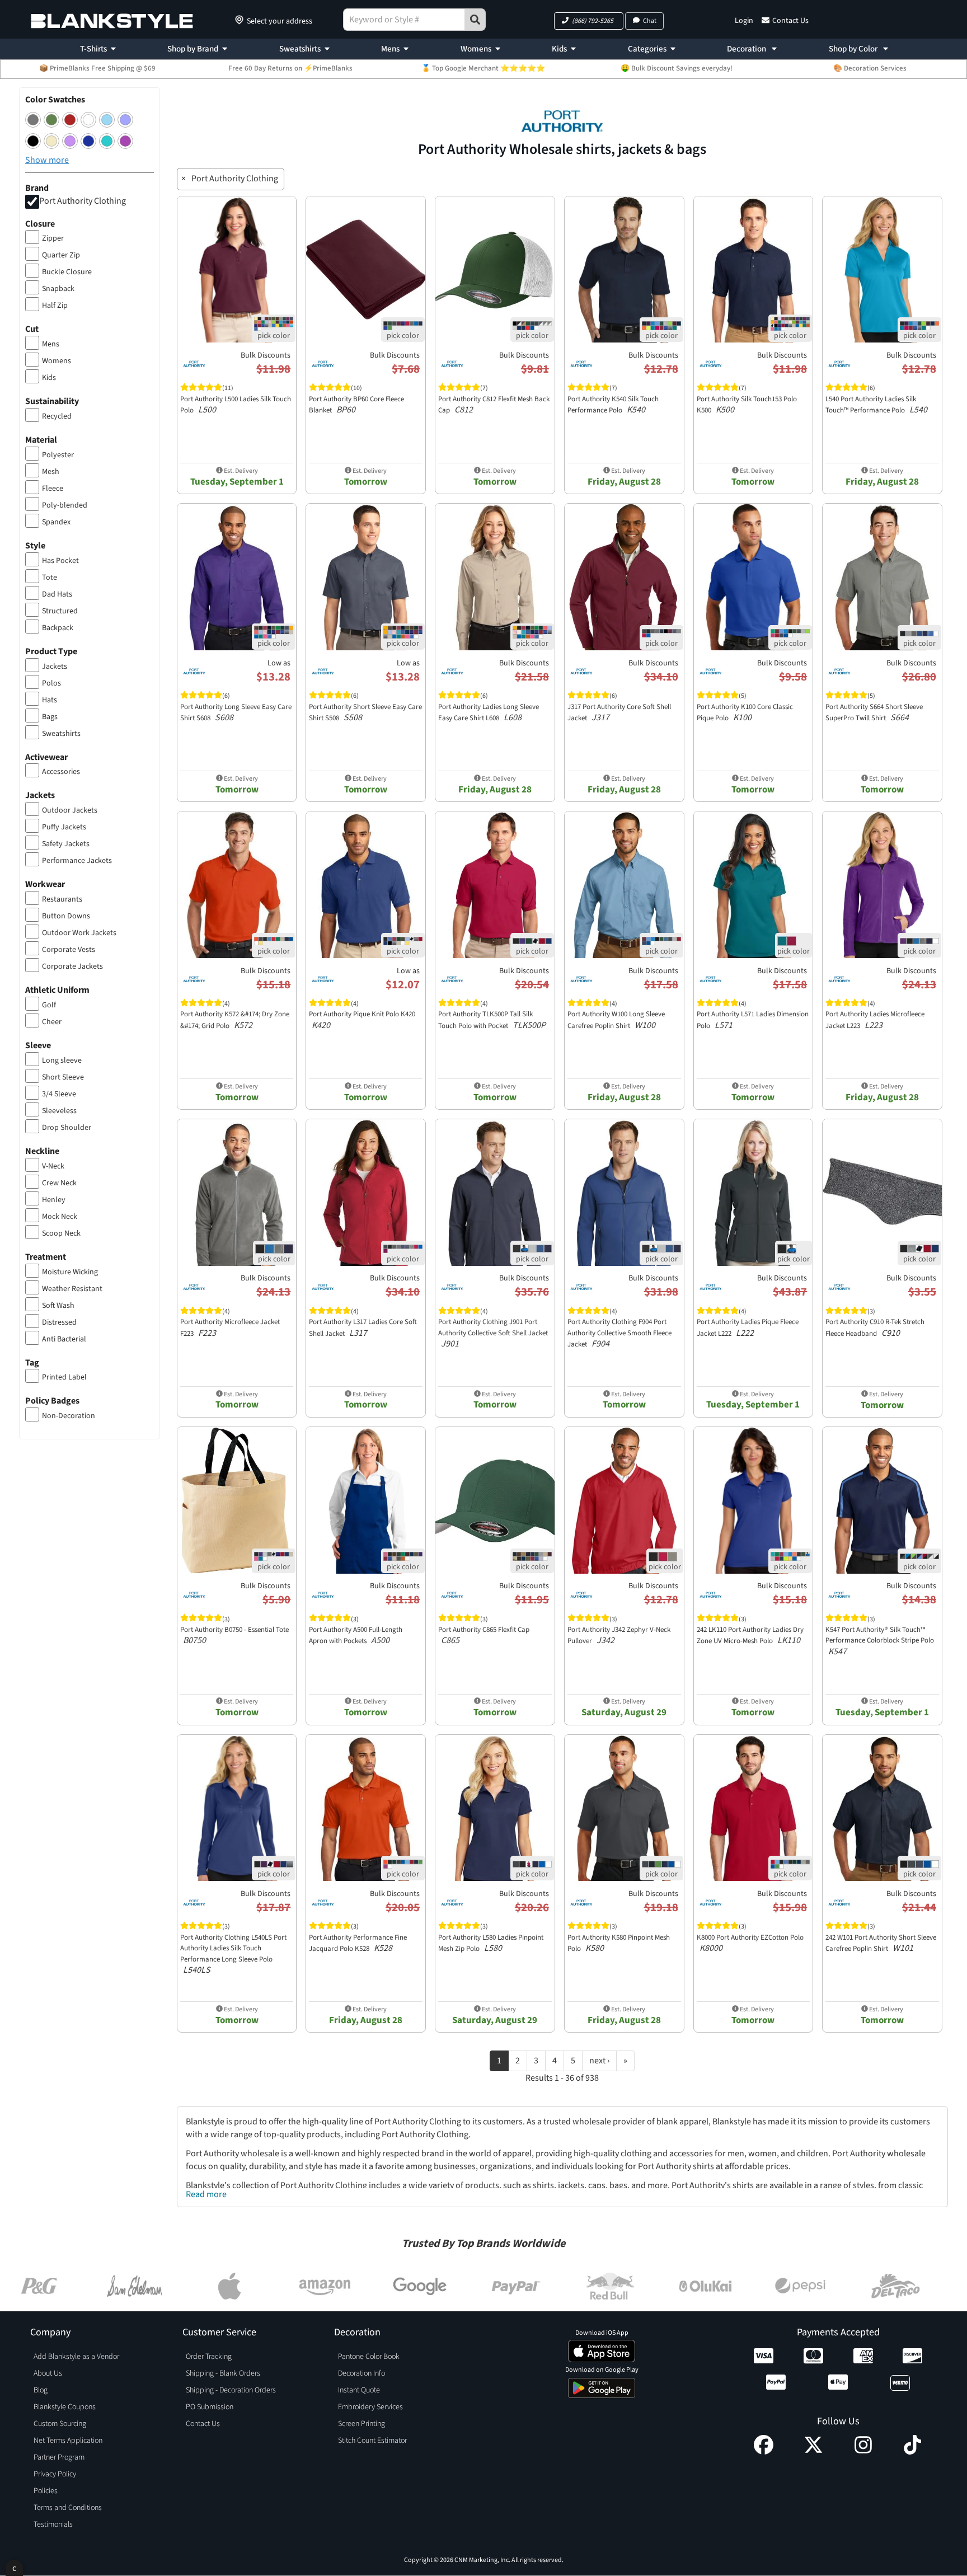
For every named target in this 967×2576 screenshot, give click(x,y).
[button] (589, 21)
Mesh (51, 472)
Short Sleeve (63, 1077)
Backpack (58, 628)
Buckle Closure (67, 272)
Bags (50, 717)
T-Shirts (93, 49)
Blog (41, 2390)
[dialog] (14, 2568)
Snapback (58, 289)
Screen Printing (362, 2424)
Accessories (61, 772)
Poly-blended (65, 505)
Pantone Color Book (369, 2357)
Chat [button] (650, 21)
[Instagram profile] (863, 2452)
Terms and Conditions (68, 2508)
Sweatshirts (300, 49)
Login (744, 21)
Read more (206, 2194)
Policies (46, 2491)
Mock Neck (60, 1217)
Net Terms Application (68, 2441)
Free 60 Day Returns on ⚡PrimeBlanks (290, 68)
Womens (476, 49)
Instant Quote (359, 2390)
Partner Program (59, 2457)
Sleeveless (59, 1111)
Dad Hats (57, 594)
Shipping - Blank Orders (223, 2373)
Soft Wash (58, 1306)
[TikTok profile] (912, 2452)
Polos (51, 683)
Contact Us (790, 21)
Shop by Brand (193, 49)
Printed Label (64, 1377)
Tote (50, 578)
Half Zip (55, 306)
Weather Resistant (72, 1289)
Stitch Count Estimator (372, 2441)
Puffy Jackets (64, 827)
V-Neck (53, 1166)
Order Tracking (209, 2357)
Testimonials (53, 2525)
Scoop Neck (61, 1233)
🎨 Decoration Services (870, 68)
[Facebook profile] (764, 2452)
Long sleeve (62, 1061)
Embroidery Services (370, 2407)
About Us (48, 2373)
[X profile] (813, 2452)
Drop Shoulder (67, 1128)
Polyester (58, 455)
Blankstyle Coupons (65, 2407)
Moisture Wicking (70, 1272)
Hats (50, 700)
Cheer (52, 1022)
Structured (60, 611)
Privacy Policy (55, 2474)
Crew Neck (59, 1183)
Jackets (55, 667)
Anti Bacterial (64, 1339)
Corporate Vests (69, 950)
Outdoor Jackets (70, 810)
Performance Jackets (77, 861)
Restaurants (62, 899)
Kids (559, 49)
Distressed (59, 1322)
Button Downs (66, 916)
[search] (475, 20)
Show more (47, 160)
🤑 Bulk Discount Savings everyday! (677, 68)
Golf (49, 1005)
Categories (647, 49)
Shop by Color (854, 49)
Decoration (747, 49)
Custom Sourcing (60, 2424)
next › (599, 2061)
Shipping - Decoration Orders (231, 2390)
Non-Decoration (69, 1416)
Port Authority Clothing (83, 201)
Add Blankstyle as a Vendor (76, 2357)
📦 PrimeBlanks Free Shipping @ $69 (97, 68)
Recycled (57, 416)
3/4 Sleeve (59, 1094)
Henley (54, 1200)
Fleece (53, 489)
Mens (390, 49)
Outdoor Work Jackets (79, 933)
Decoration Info (362, 2373)
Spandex (56, 522)
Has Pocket (60, 561)
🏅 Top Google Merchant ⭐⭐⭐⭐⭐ (483, 68)
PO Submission (210, 2407)
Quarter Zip (61, 255)
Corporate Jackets (72, 966)
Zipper (53, 238)
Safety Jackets (66, 844)
